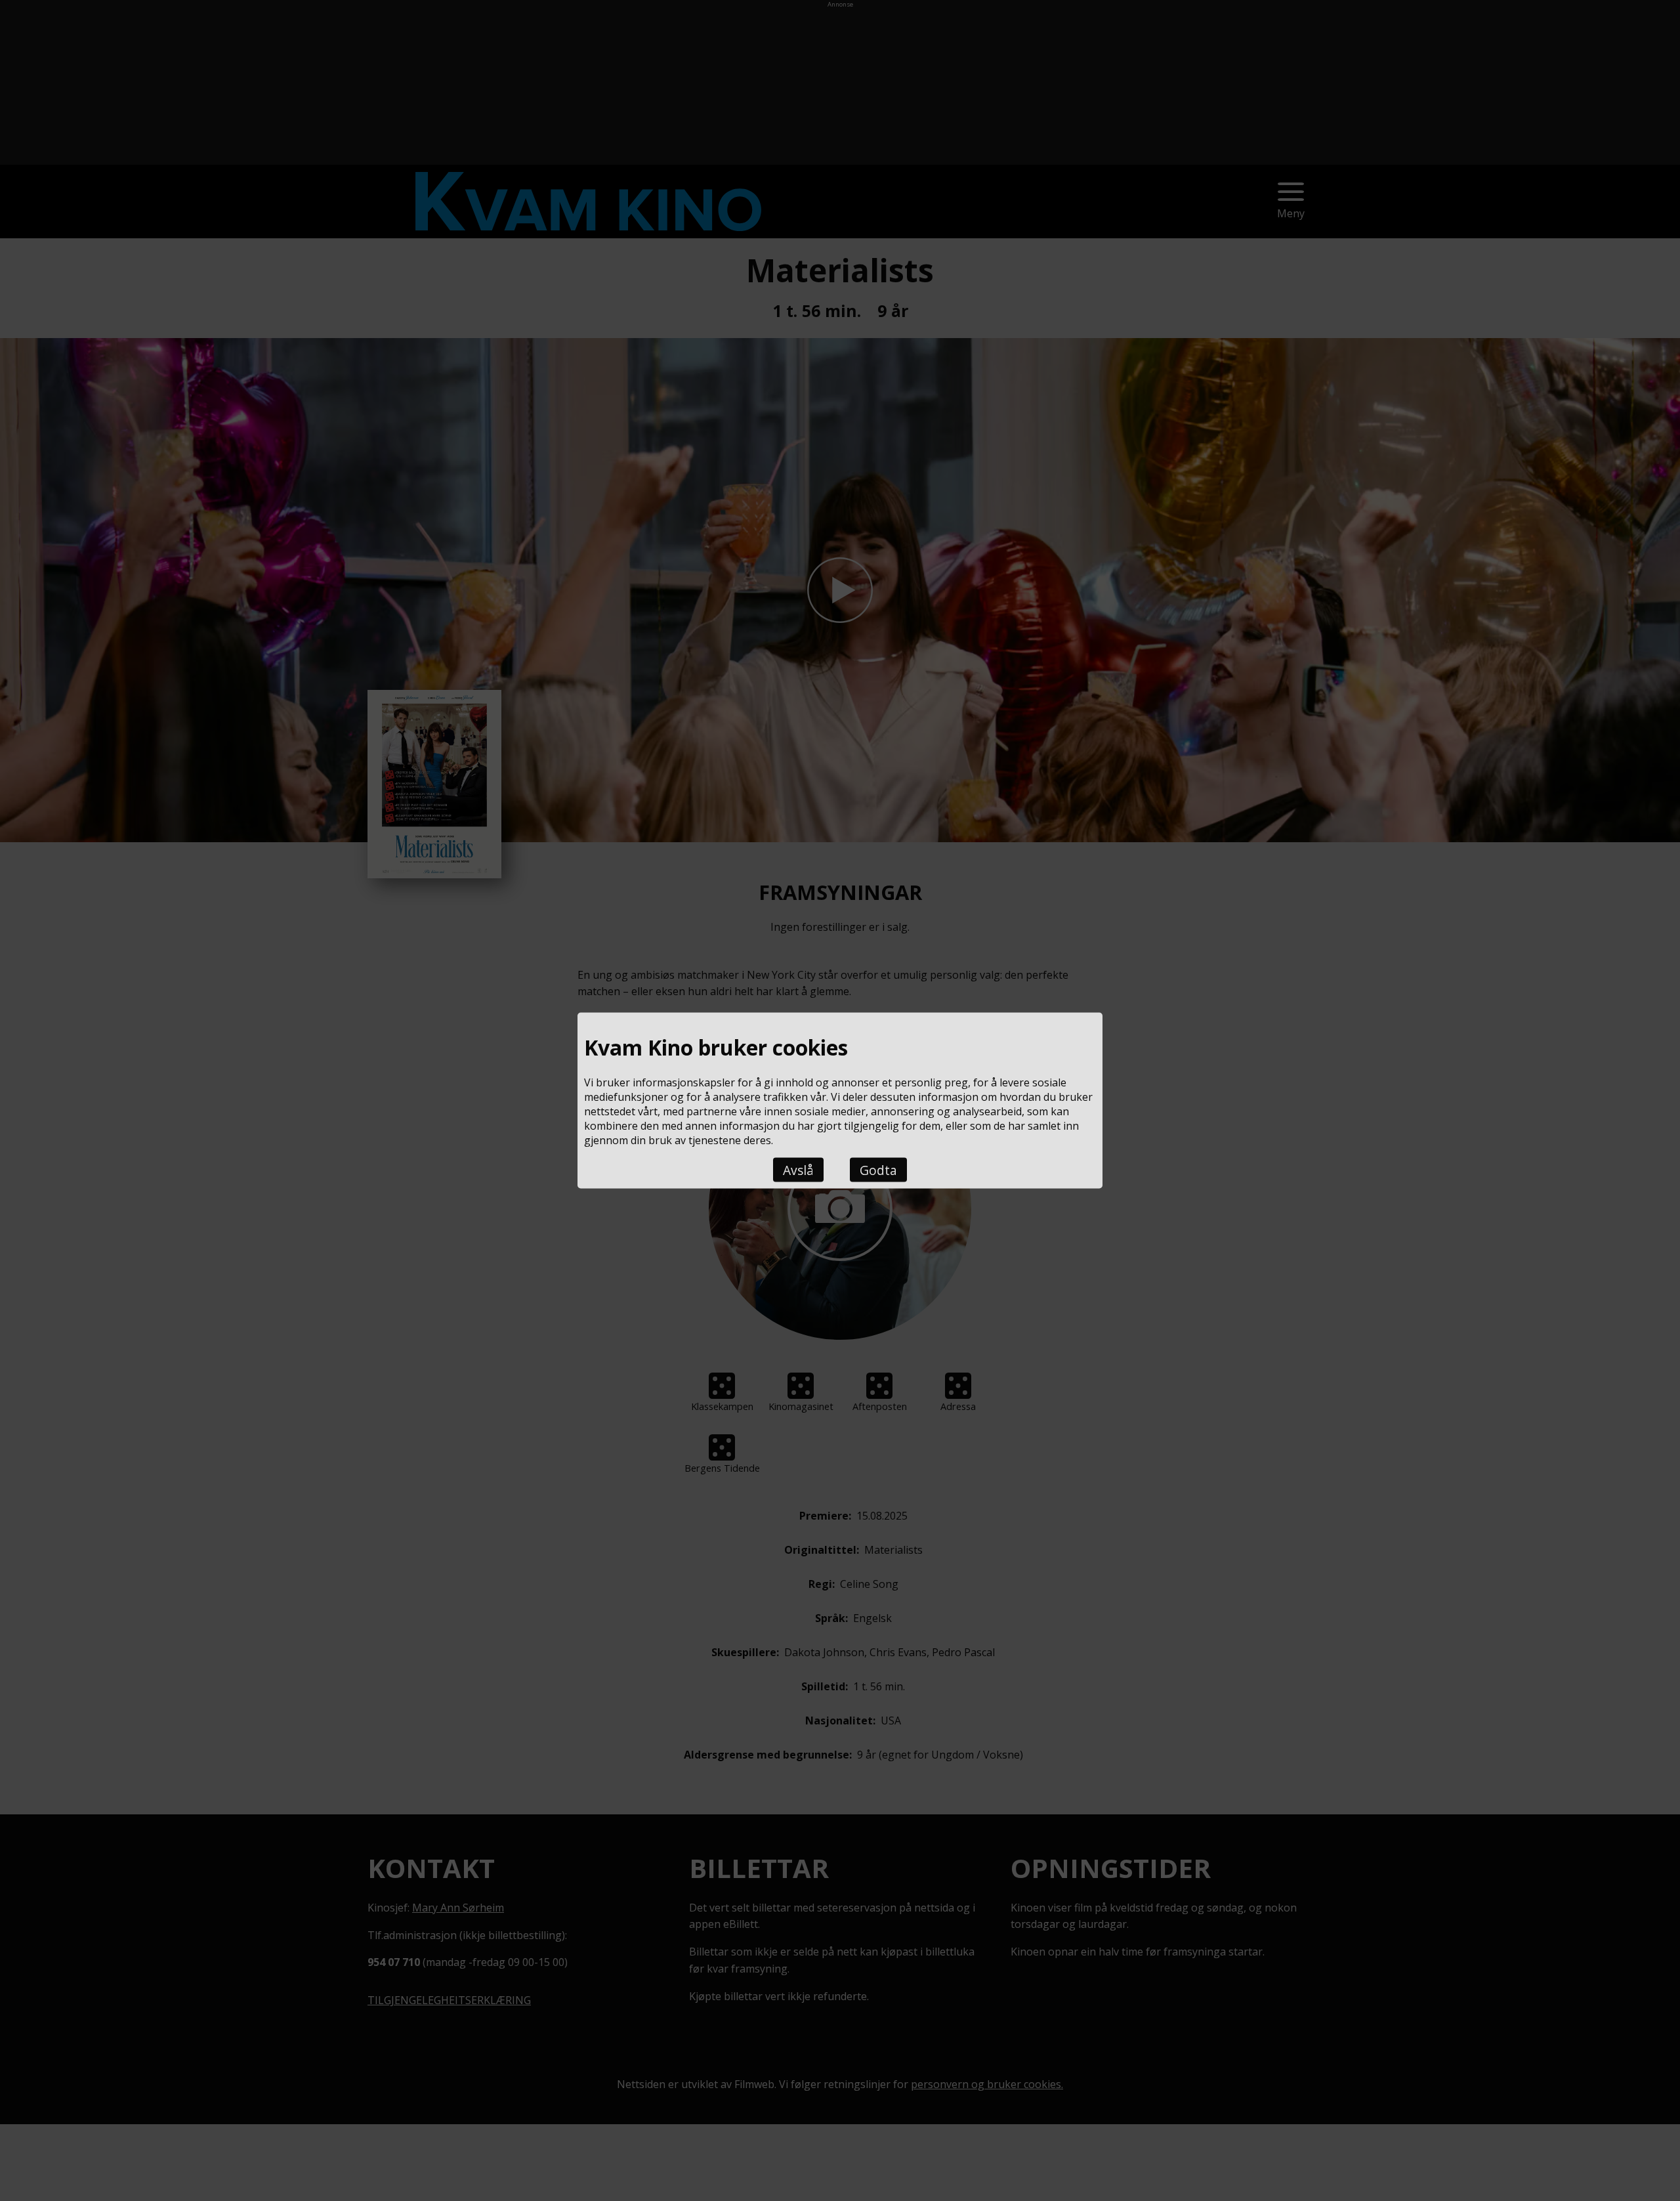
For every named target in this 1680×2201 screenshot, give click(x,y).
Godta (878, 1170)
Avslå (798, 1170)
